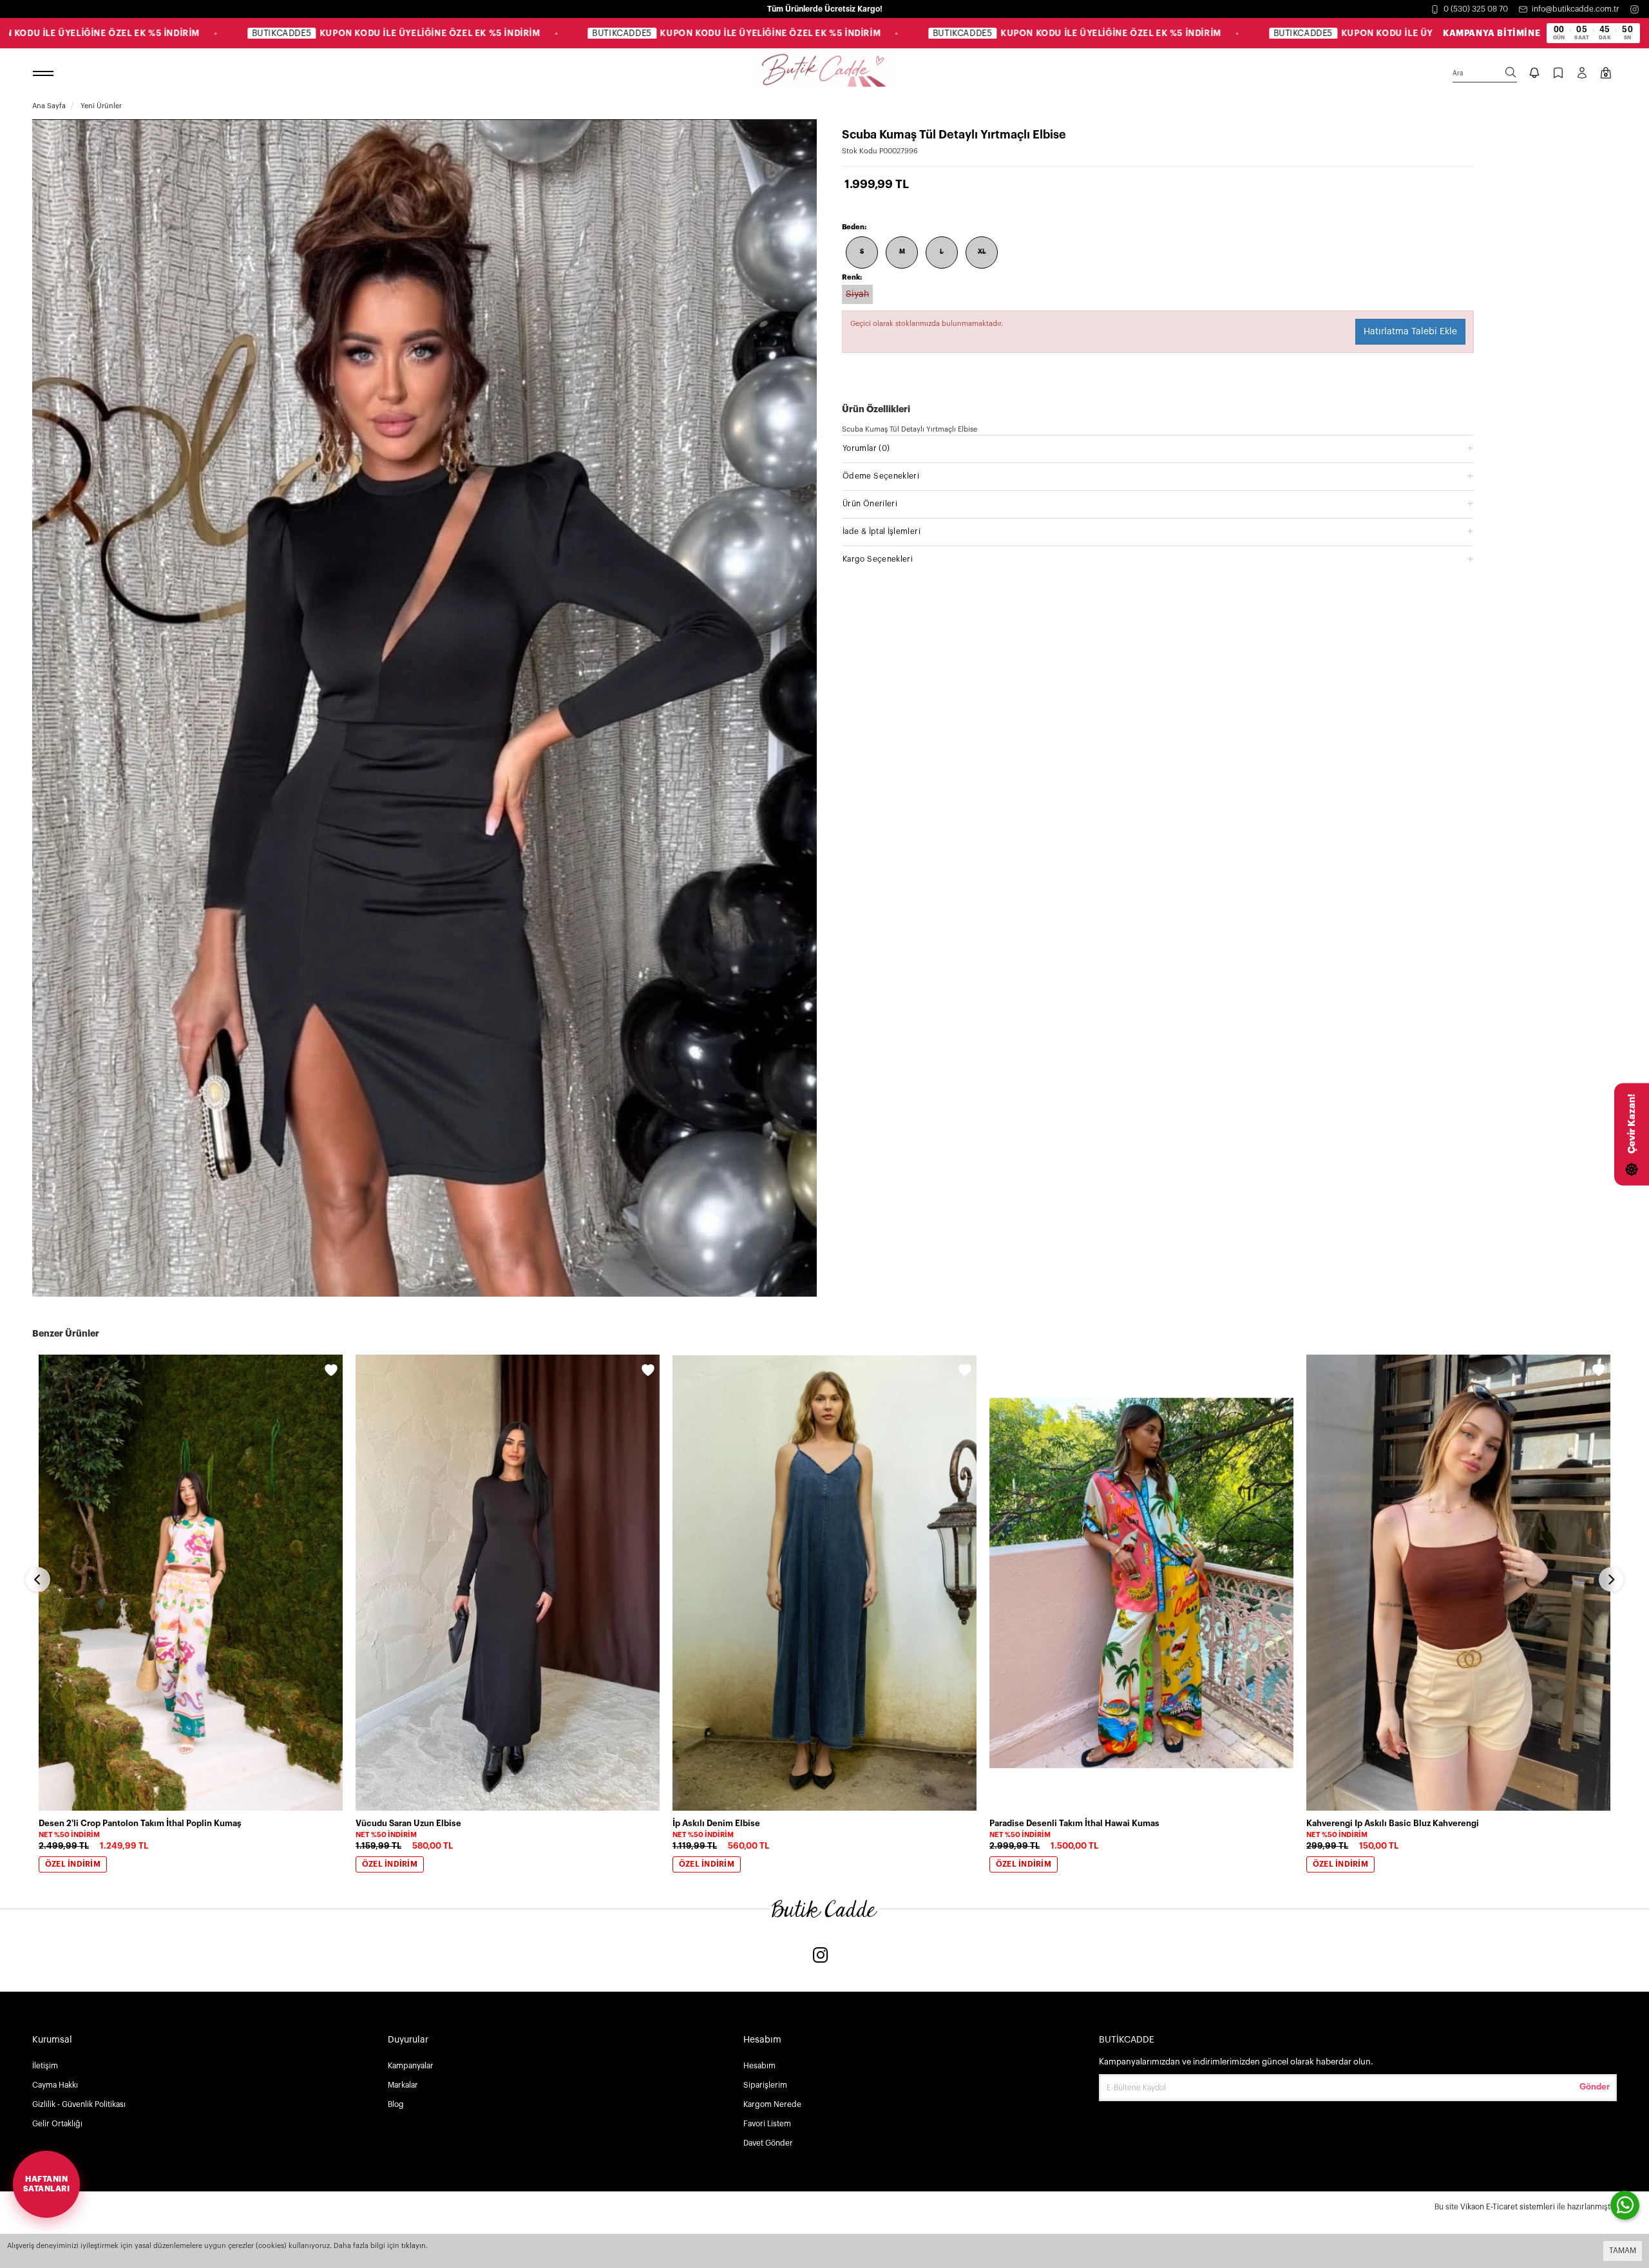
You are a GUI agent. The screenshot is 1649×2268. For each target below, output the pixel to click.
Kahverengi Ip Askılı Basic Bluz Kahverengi (1393, 1823)
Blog (396, 2104)
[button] (1158, 448)
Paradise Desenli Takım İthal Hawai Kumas (1074, 1823)
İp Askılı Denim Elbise (716, 1823)
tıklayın (414, 2246)
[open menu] (45, 74)
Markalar (403, 2085)
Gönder (1595, 2087)
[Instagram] (1635, 9)
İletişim (45, 2066)
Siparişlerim (765, 2085)
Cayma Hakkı (55, 2085)
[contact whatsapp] (1625, 2205)
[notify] (1534, 74)
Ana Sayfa (49, 106)
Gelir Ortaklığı (57, 2124)
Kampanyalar (411, 2066)
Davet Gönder (768, 2143)
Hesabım (759, 2066)
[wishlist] (331, 1372)
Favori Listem (767, 2124)
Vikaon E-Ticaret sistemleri (1508, 2207)
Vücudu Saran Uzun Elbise (408, 1823)
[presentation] (38, 1579)
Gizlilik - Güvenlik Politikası (79, 2104)
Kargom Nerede (772, 2104)
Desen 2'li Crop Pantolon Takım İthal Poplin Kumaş (140, 1823)
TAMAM (1623, 2251)
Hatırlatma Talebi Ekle (1410, 332)
